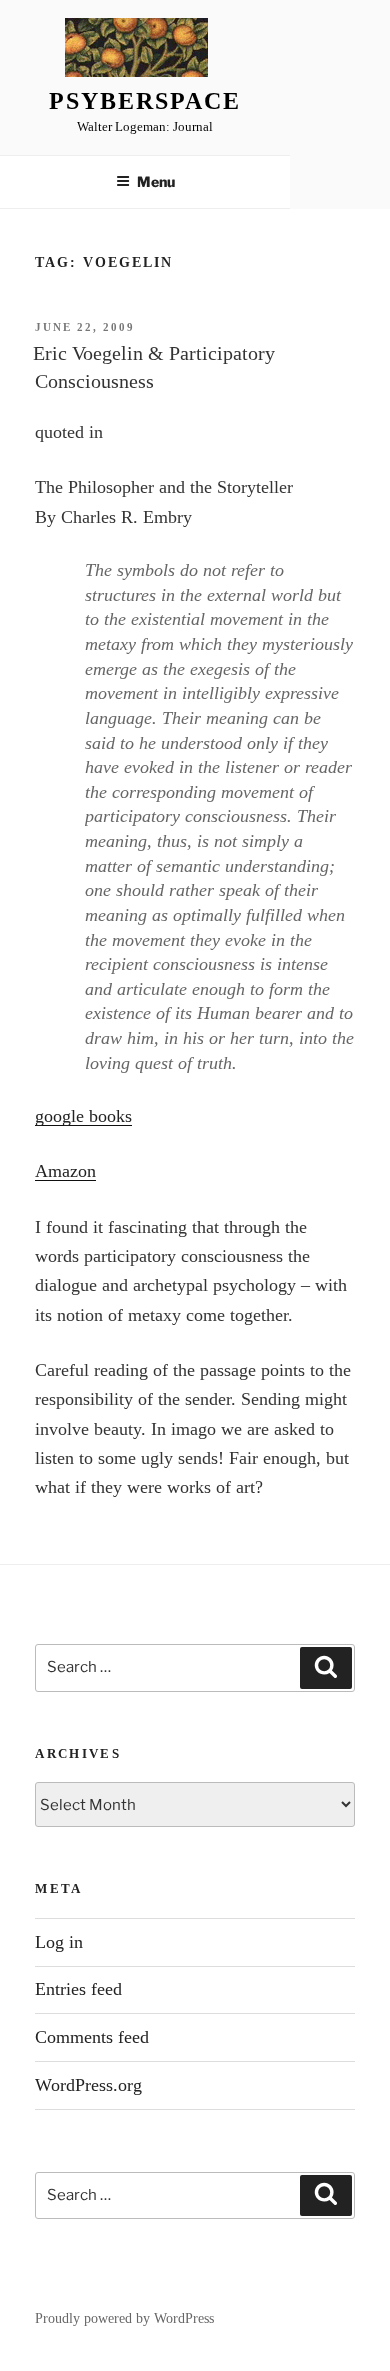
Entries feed (78, 1989)
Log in (59, 1942)
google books (83, 1116)
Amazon (65, 1171)
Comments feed (92, 2037)
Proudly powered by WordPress (124, 2318)
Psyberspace (144, 101)
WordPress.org (88, 2085)
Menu (156, 181)
